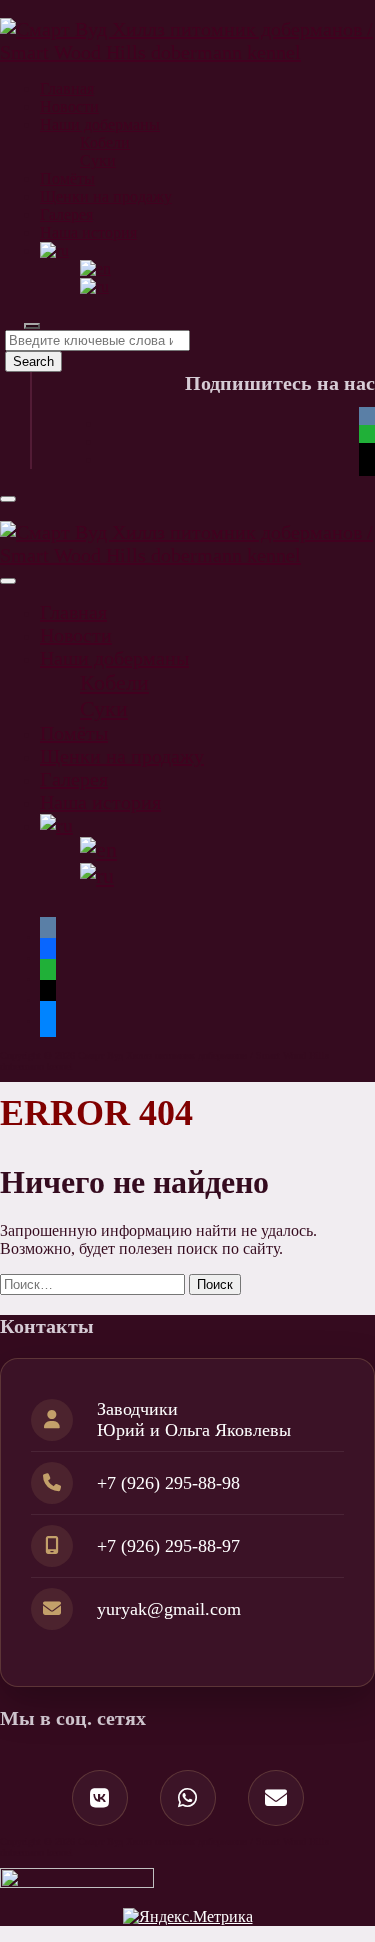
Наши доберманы (100, 124)
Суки (98, 160)
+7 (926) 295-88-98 (168, 1483)
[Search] (32, 326)
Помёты (67, 178)
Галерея (66, 214)
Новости (69, 106)
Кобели (105, 142)
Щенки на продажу (106, 196)
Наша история (88, 232)
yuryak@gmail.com (169, 1609)
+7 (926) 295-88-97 (168, 1546)
